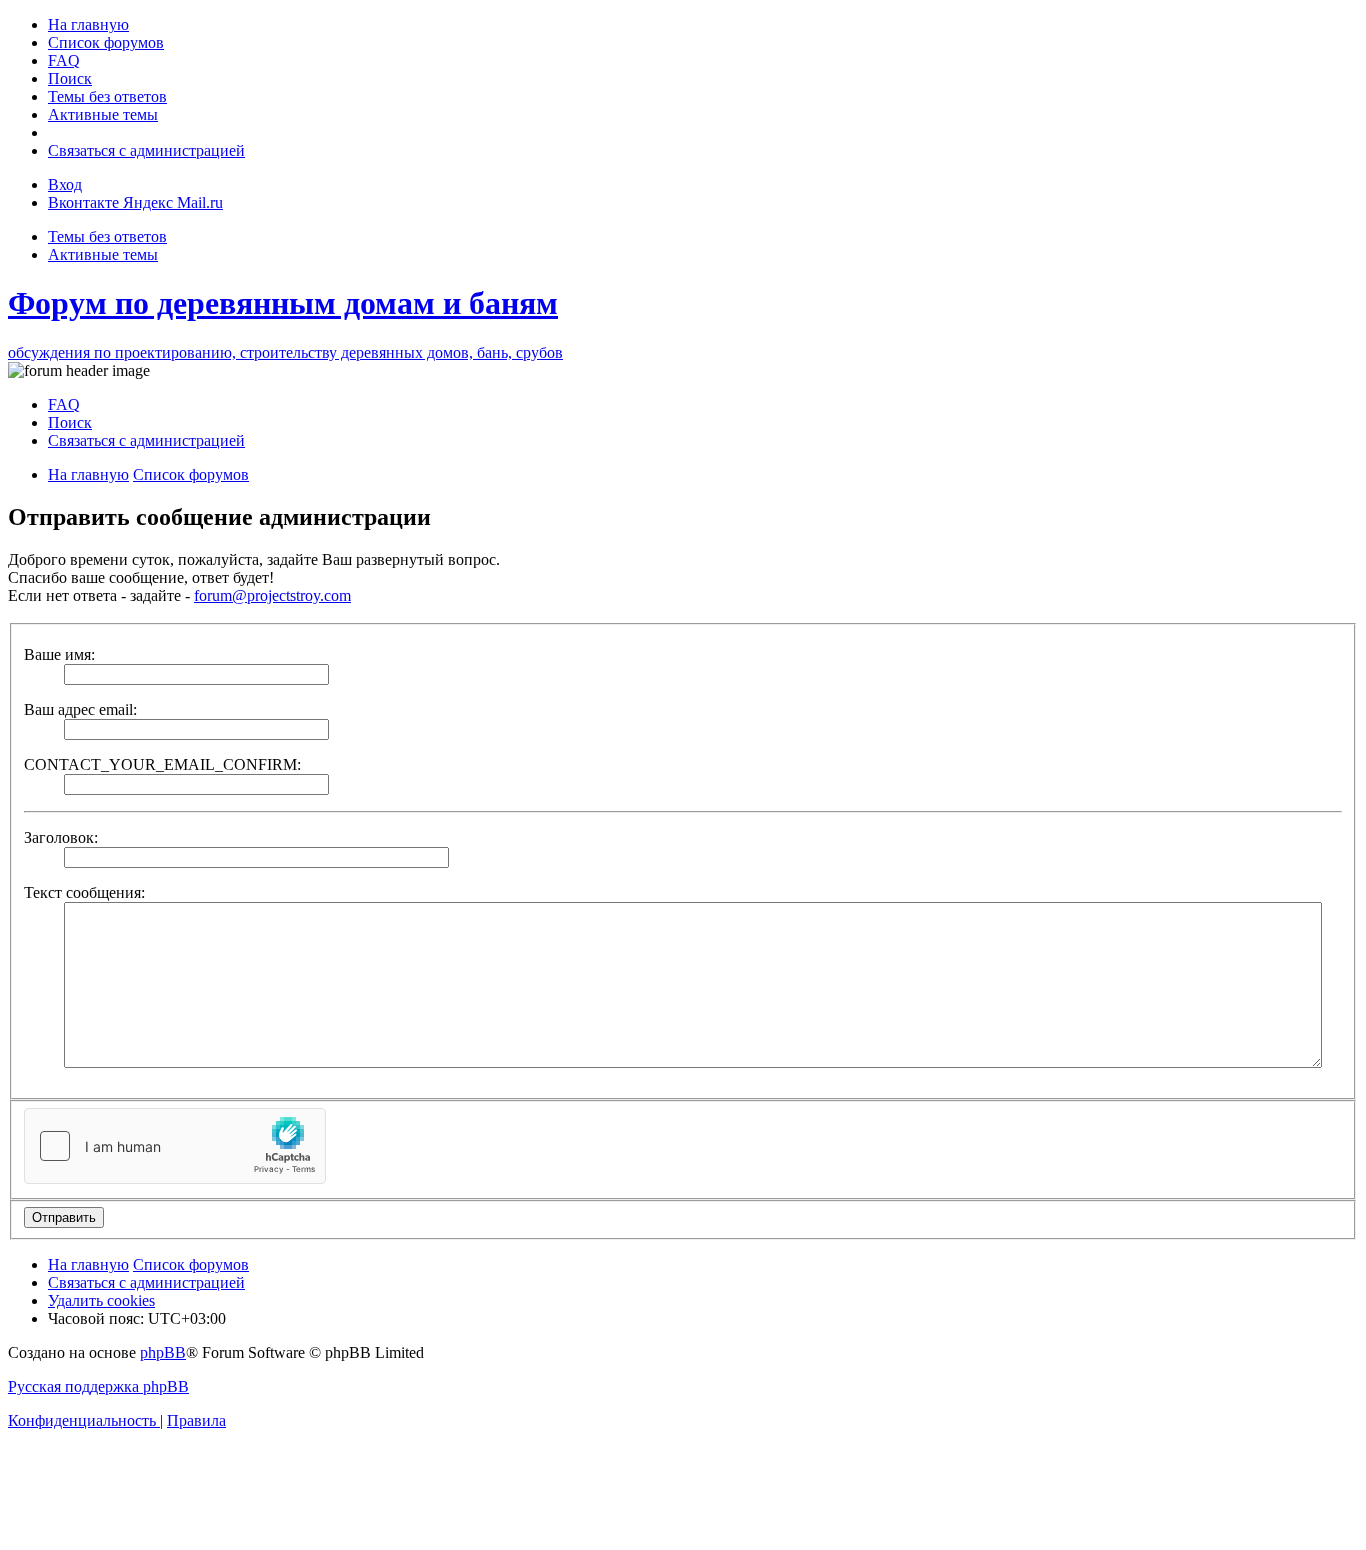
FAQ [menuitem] (64, 404)
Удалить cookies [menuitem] (101, 1300)
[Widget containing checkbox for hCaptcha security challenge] (175, 1146)
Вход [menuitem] (65, 184)
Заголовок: (61, 837)
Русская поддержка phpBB (98, 1386)
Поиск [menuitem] (70, 422)
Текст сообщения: (84, 892)
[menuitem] (88, 24)
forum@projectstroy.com (272, 595)
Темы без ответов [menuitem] (107, 236)
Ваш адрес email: (80, 709)
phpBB (163, 1352)
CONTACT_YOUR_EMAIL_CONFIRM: (162, 764)
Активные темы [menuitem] (103, 254)
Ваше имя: (59, 654)
